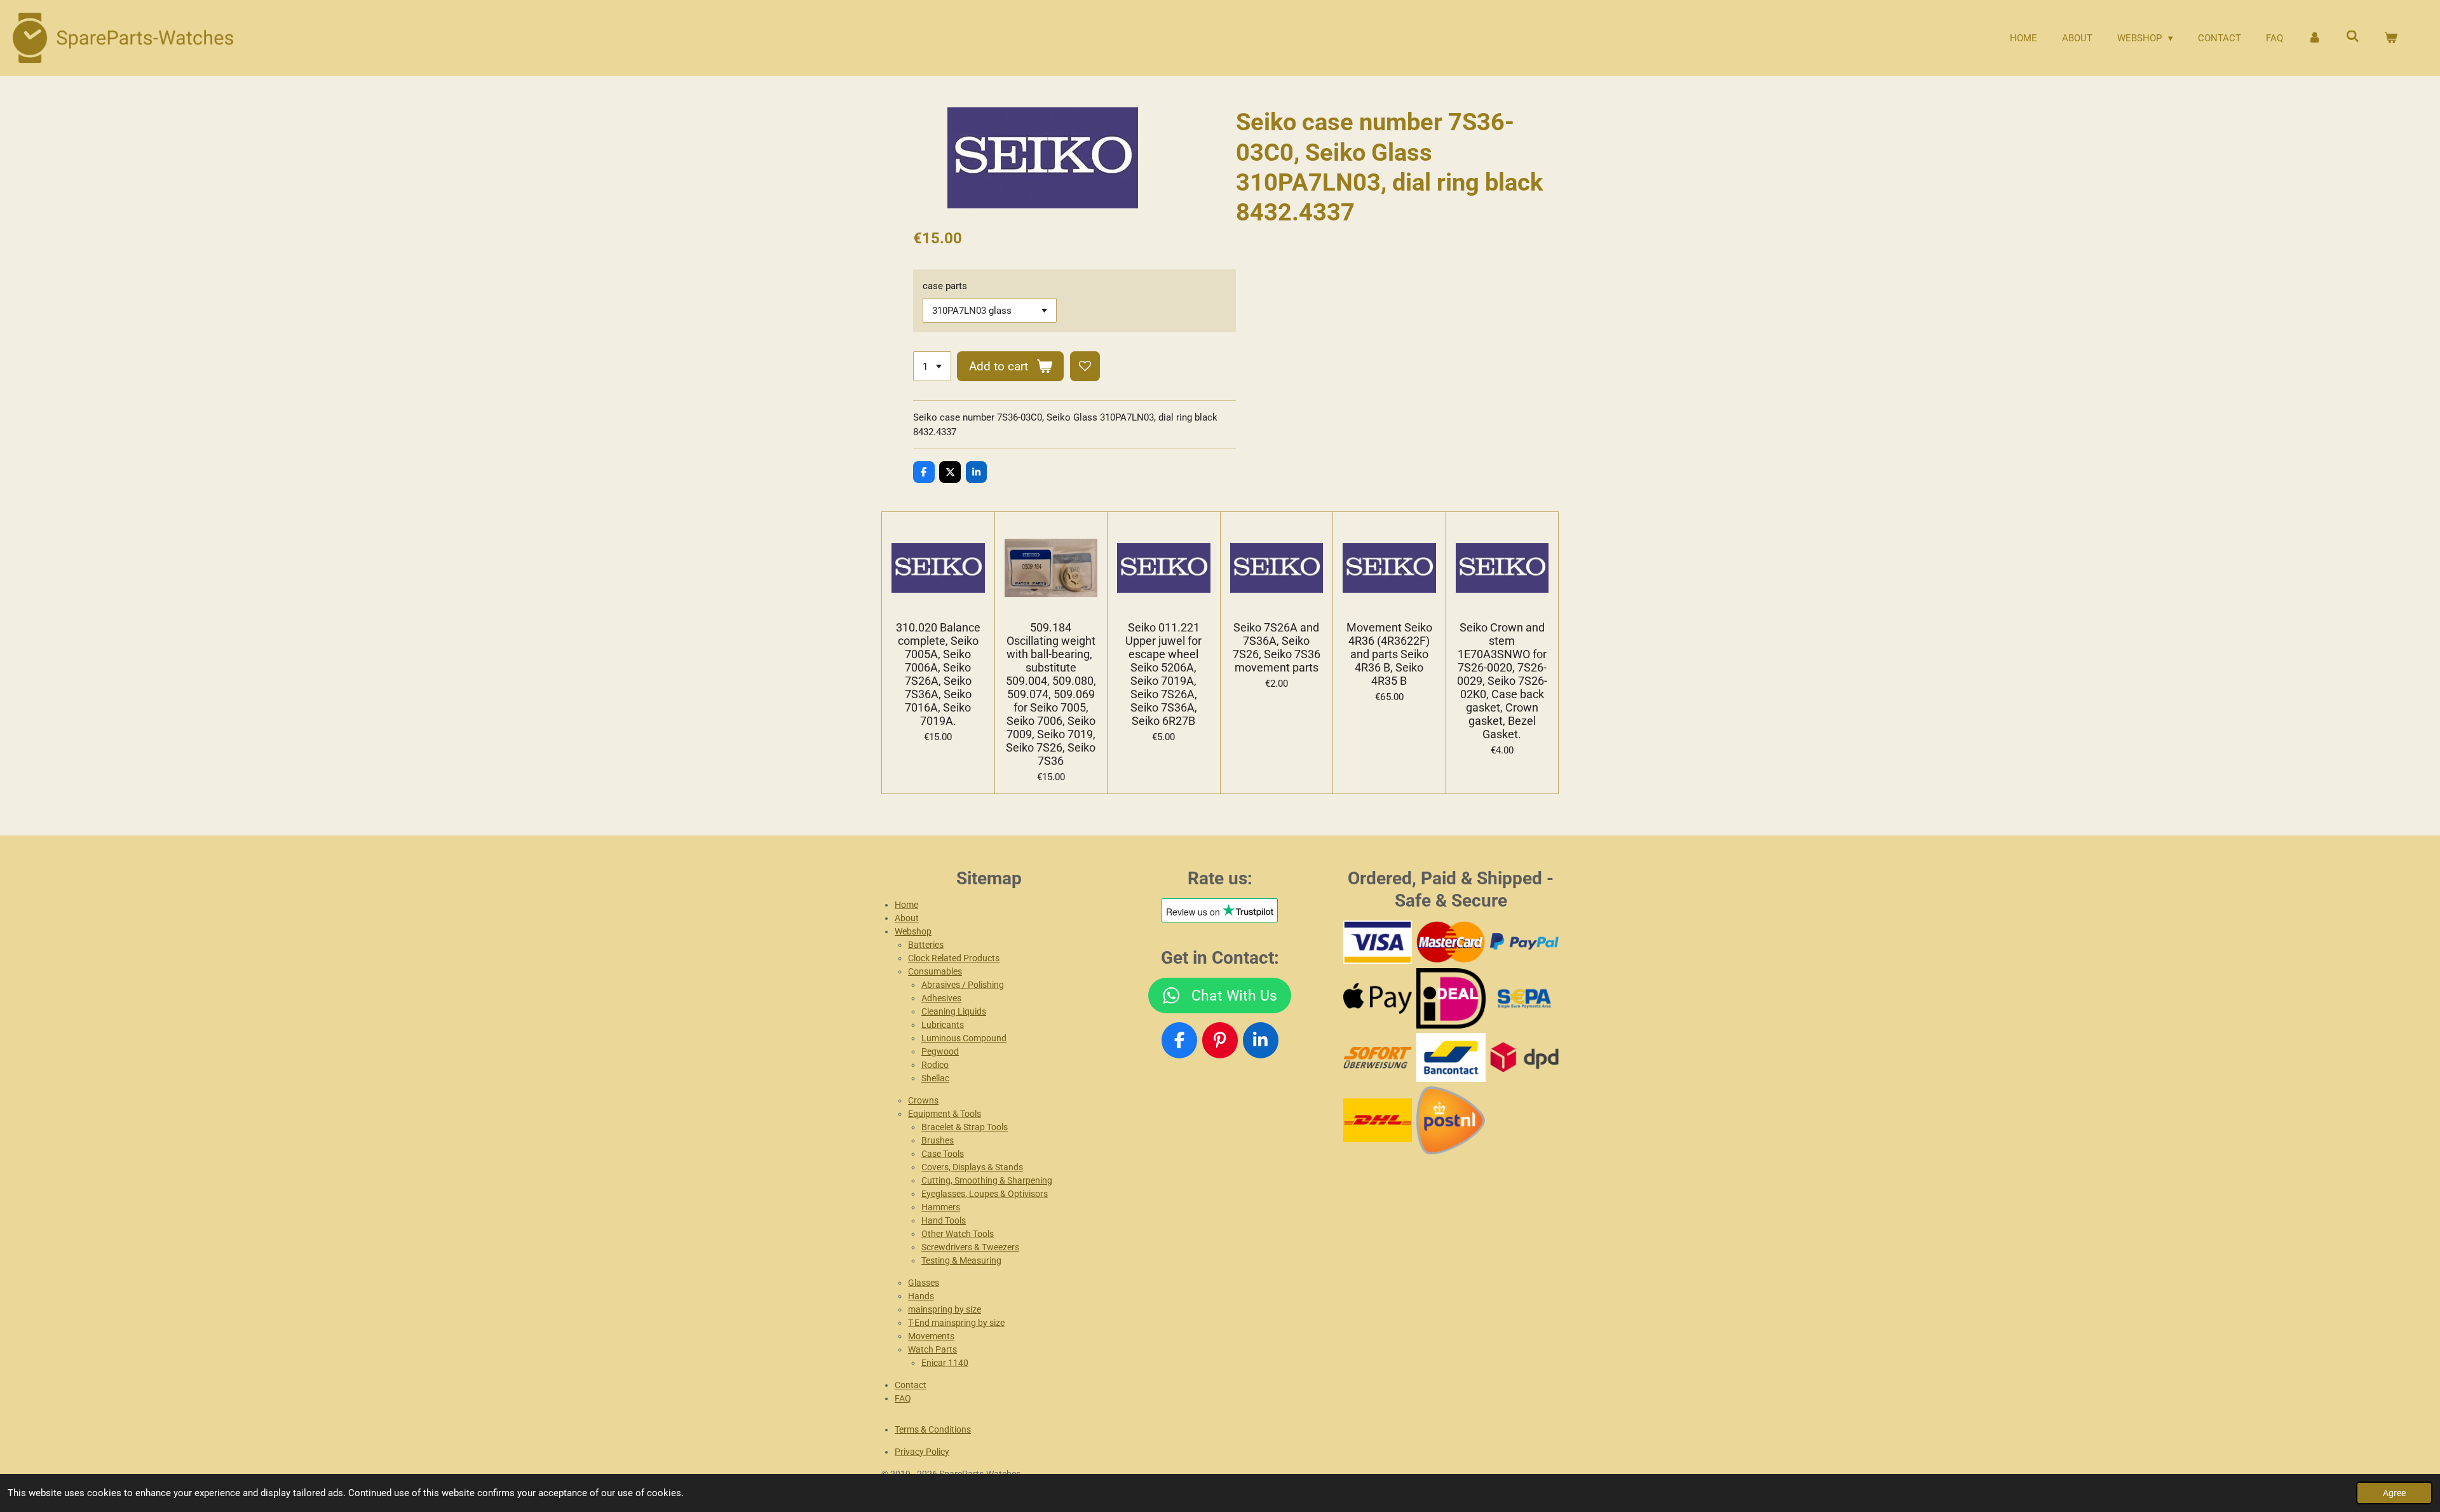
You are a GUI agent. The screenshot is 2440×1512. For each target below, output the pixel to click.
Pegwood (940, 1051)
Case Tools (943, 1154)
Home (906, 905)
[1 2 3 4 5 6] (932, 366)
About (907, 918)
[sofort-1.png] (1377, 1057)
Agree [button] (2394, 1493)
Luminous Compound (964, 1038)
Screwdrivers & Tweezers (970, 1247)
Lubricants (943, 1025)
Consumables (935, 971)
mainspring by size (945, 1309)
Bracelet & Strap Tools (965, 1127)
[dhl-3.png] (1377, 1120)
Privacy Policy (922, 1452)
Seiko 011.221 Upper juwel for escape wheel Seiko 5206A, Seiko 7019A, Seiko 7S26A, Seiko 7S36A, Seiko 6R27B (1163, 674)
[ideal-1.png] (1451, 999)
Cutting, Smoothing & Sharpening (987, 1180)
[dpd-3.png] (1524, 1057)
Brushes (938, 1140)
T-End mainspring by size (956, 1323)
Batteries (926, 945)
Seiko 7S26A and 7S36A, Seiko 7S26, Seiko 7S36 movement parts (1277, 647)
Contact (911, 1385)
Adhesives (941, 998)
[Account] (2315, 38)
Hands (921, 1296)
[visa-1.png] (1377, 942)
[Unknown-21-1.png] (1451, 1057)
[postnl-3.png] (1451, 1120)
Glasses (924, 1283)
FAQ (903, 1398)
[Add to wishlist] (1085, 366)
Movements (931, 1336)
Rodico (935, 1065)
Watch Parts (932, 1349)
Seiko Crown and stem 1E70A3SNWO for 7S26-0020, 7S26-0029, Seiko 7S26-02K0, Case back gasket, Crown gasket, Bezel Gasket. (1502, 681)
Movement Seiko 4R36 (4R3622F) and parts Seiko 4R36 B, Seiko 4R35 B (1389, 654)
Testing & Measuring (961, 1260)
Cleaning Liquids (954, 1011)
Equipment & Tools (945, 1114)
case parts (945, 286)
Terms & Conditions (933, 1429)
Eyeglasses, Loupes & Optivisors (985, 1194)
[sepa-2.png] (1524, 999)
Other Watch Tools (958, 1234)
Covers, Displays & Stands (972, 1167)
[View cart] (2391, 38)
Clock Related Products (954, 958)
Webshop (913, 931)
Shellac (935, 1078)
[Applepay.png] (1377, 999)
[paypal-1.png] (1524, 942)
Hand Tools (944, 1220)
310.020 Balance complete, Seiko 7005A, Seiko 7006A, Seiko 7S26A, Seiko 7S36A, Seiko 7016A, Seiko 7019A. (938, 674)
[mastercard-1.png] (1451, 942)
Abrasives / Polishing (963, 985)
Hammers (941, 1207)
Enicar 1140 (945, 1363)
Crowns (923, 1100)
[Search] (2353, 37)
